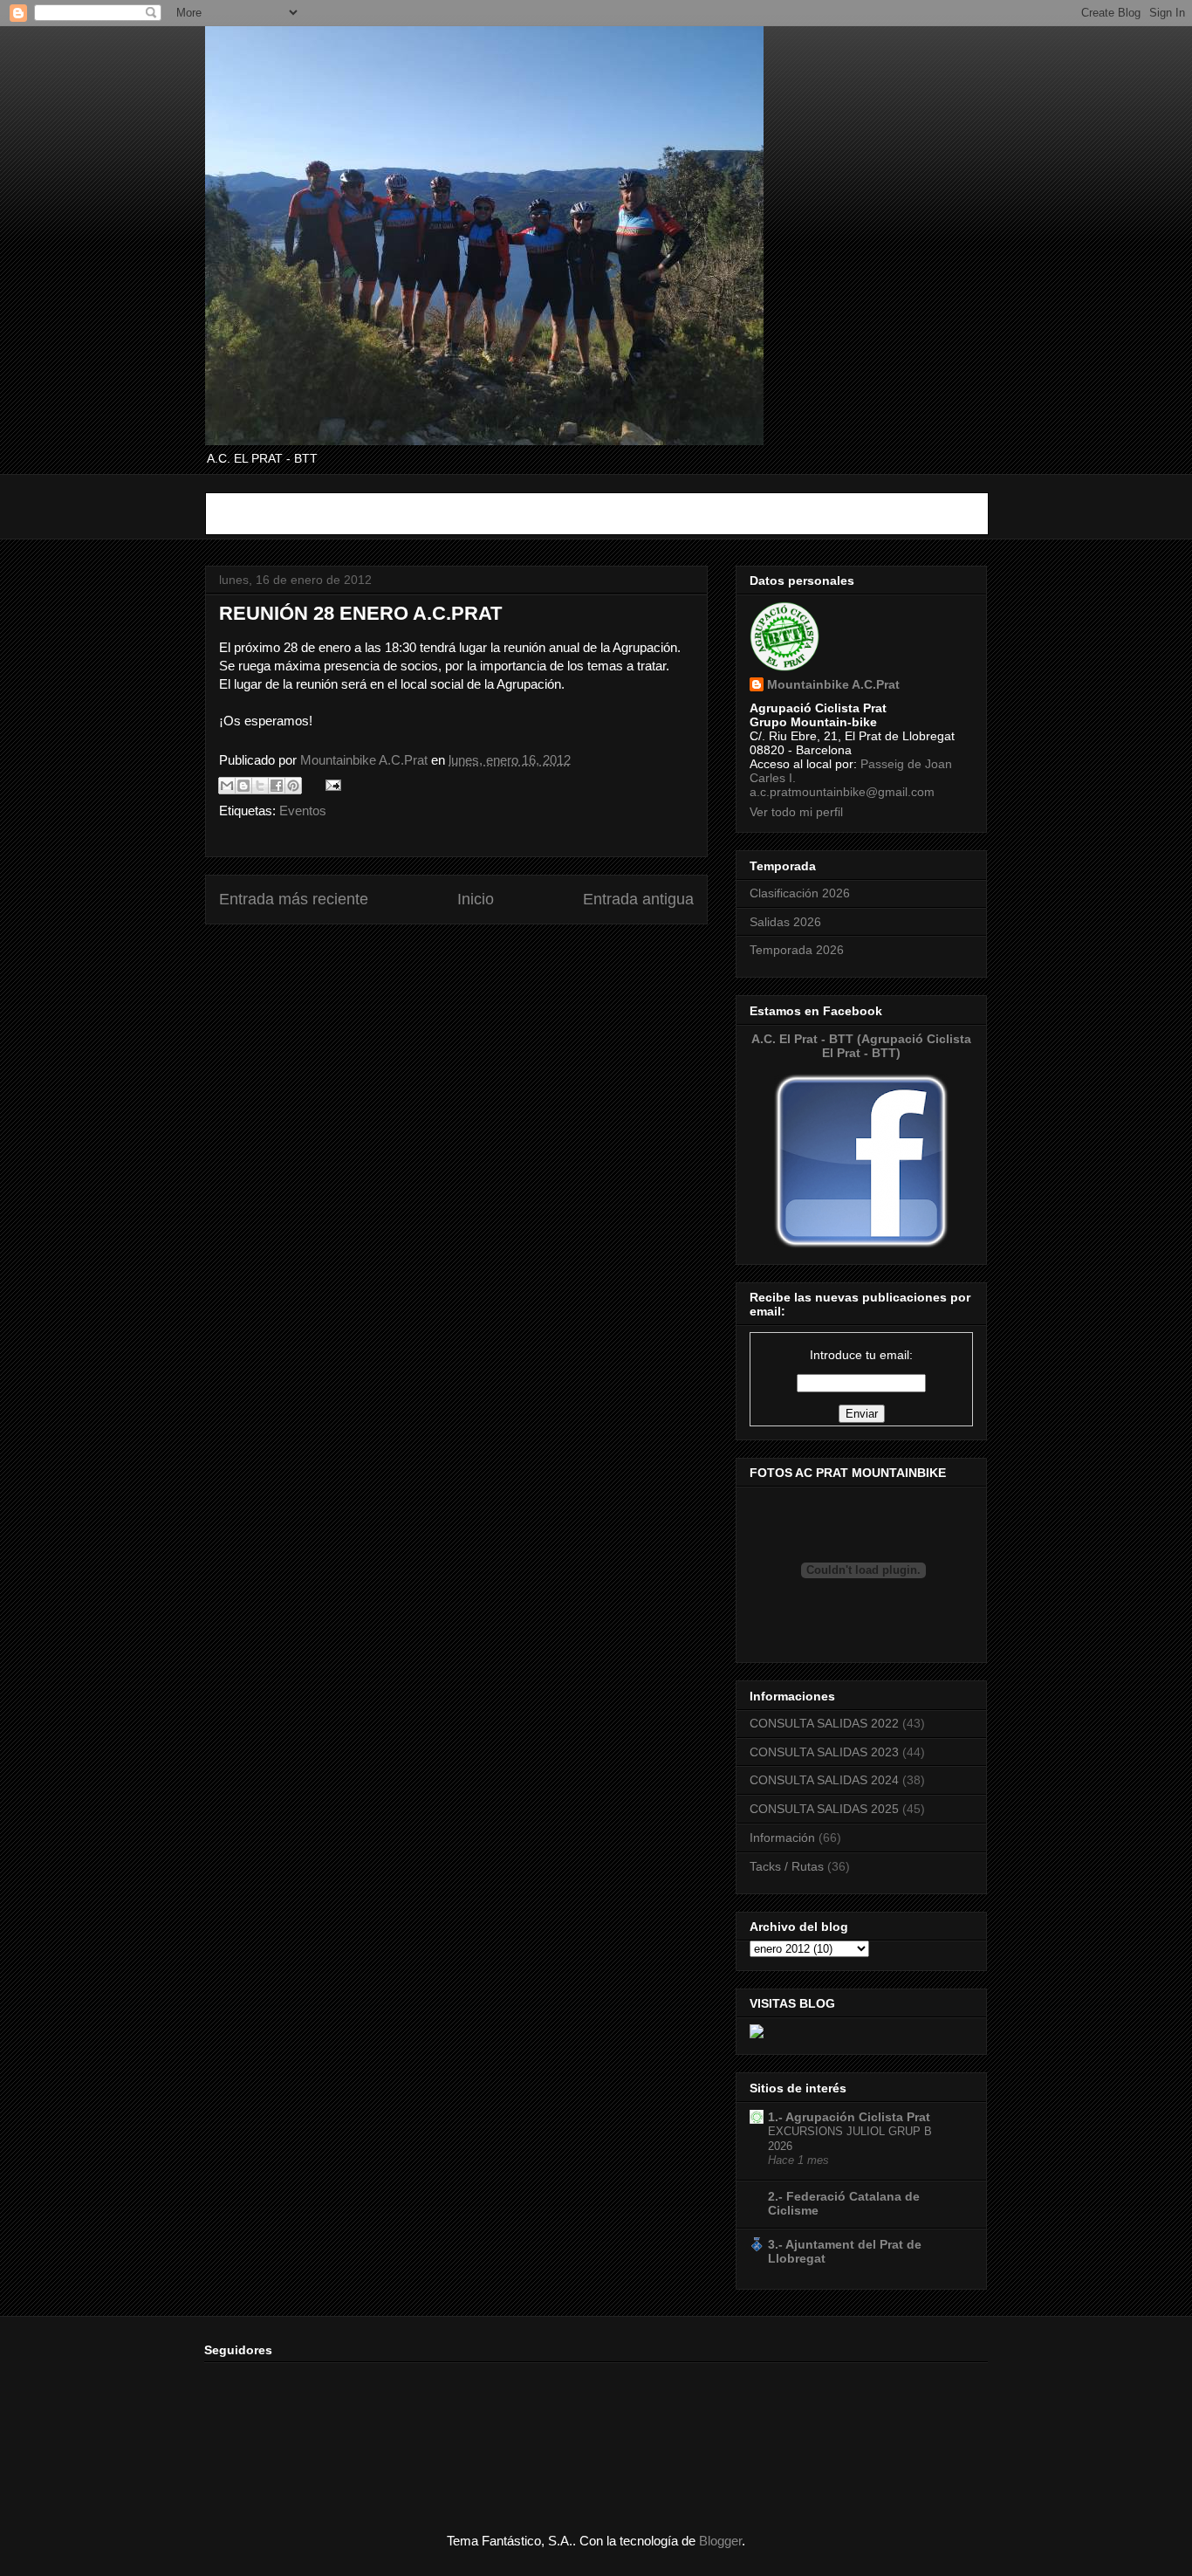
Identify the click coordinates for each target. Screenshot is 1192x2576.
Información (782, 1838)
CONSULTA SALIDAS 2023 (824, 1752)
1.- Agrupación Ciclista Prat (849, 2117)
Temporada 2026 (797, 950)
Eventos (303, 811)
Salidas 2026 (785, 922)
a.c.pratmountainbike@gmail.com (842, 792)
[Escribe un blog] (243, 786)
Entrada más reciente (294, 899)
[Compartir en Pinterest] (293, 786)
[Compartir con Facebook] (277, 786)
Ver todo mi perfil (796, 812)
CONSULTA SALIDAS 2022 (824, 1723)
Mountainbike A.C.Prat (833, 684)
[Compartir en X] (260, 786)
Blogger (720, 2541)
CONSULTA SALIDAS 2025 (824, 1809)
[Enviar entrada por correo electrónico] (330, 784)
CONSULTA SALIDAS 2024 (824, 1780)
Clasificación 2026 (800, 893)
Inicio (476, 899)
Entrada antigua (638, 899)
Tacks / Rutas (787, 1866)
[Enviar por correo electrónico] (227, 786)
